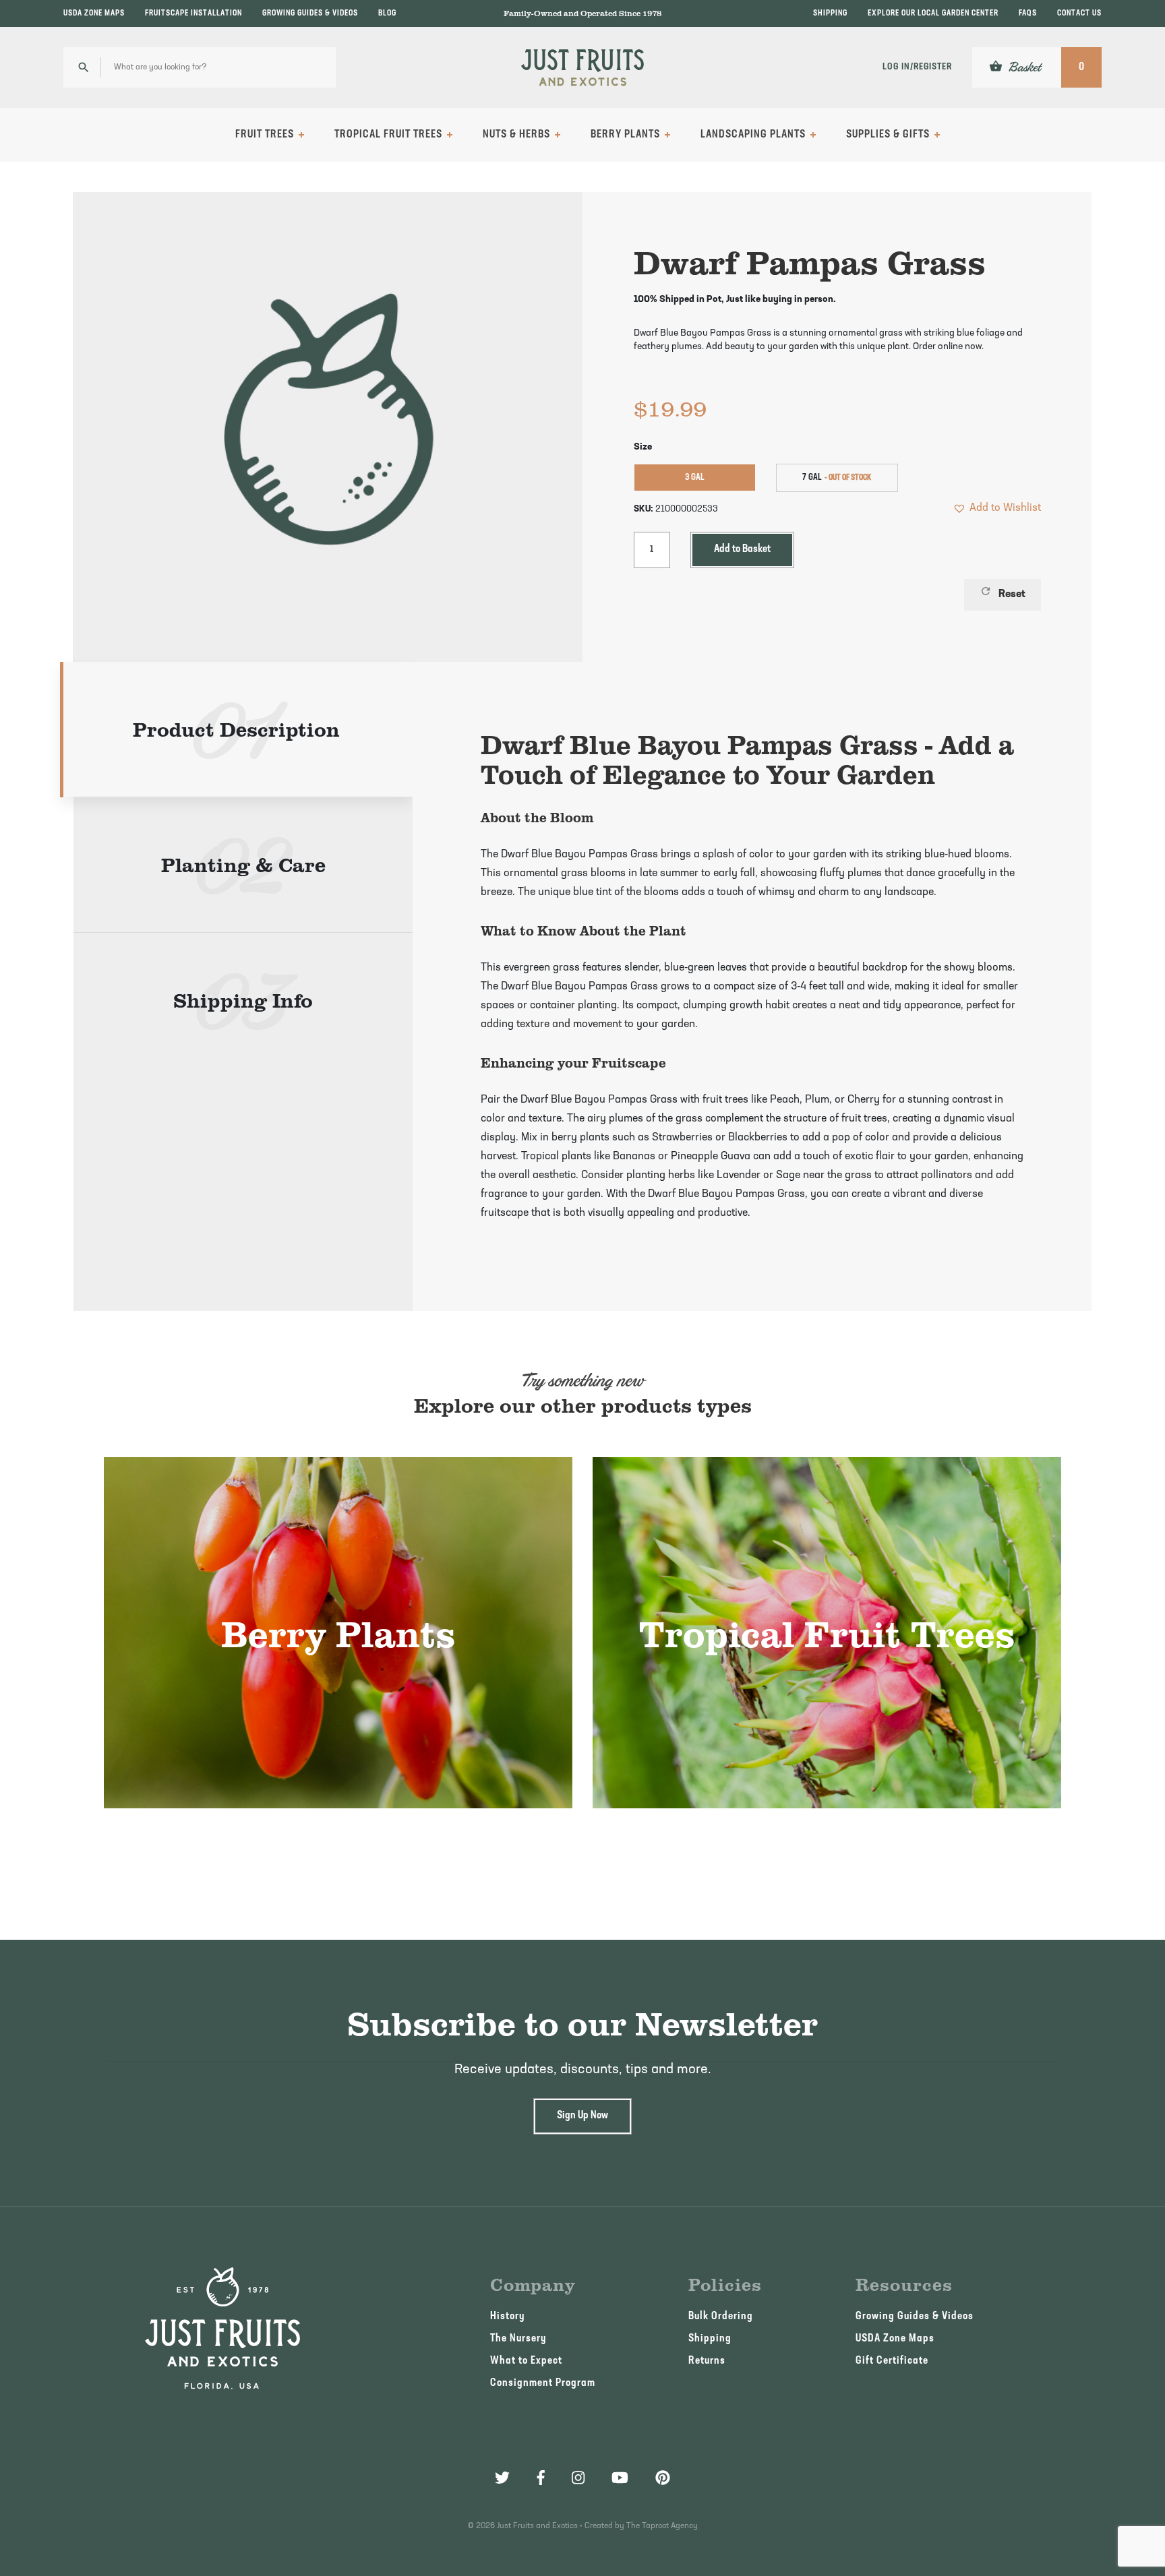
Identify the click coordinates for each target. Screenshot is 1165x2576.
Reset (1003, 592)
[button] (997, 508)
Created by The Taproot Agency (641, 2526)
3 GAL (695, 478)
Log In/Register (917, 67)
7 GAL (812, 478)
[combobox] (200, 67)
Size (643, 447)
